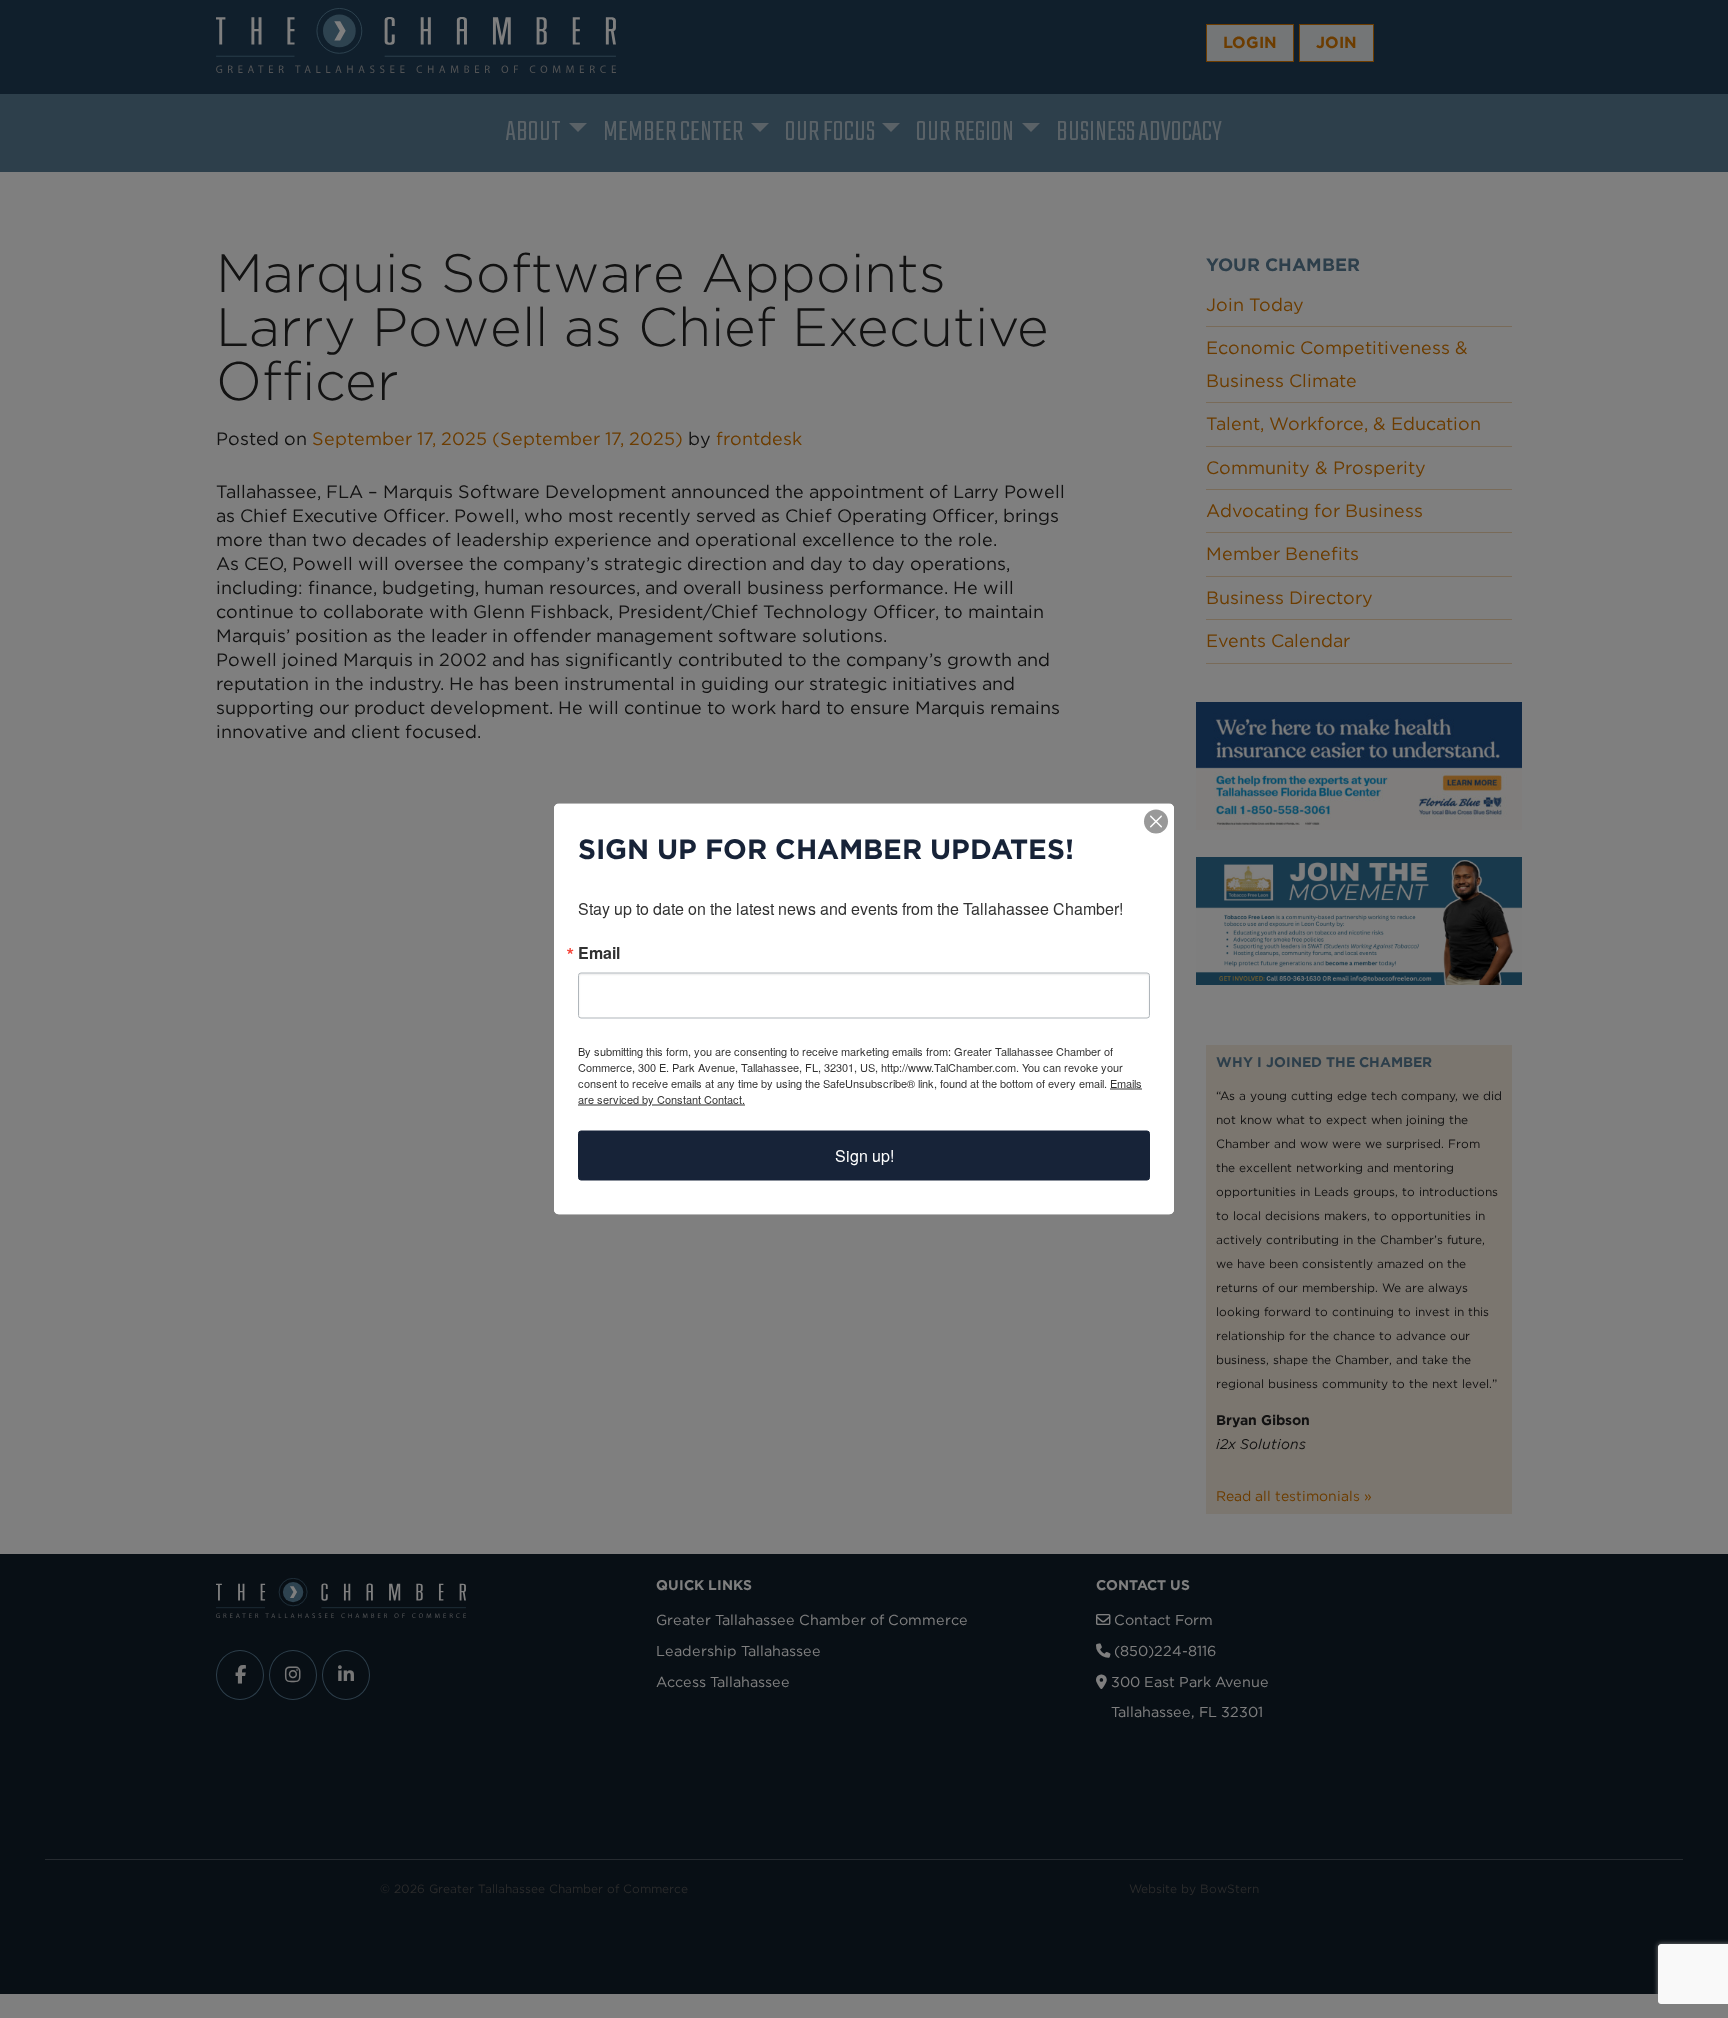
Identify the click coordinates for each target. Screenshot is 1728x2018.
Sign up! (864, 1155)
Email (599, 953)
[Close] (1156, 822)
